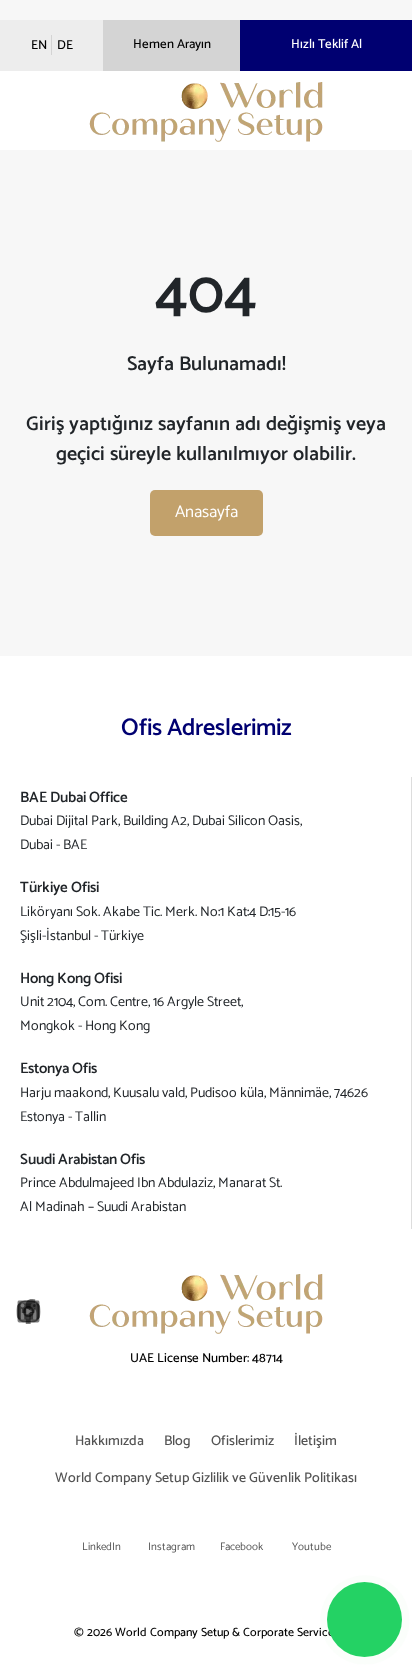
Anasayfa (206, 512)
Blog (177, 1441)
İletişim (315, 1441)
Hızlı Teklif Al (326, 44)
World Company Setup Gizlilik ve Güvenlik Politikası (206, 1478)
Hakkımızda (109, 1441)
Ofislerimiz (242, 1441)
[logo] (205, 112)
